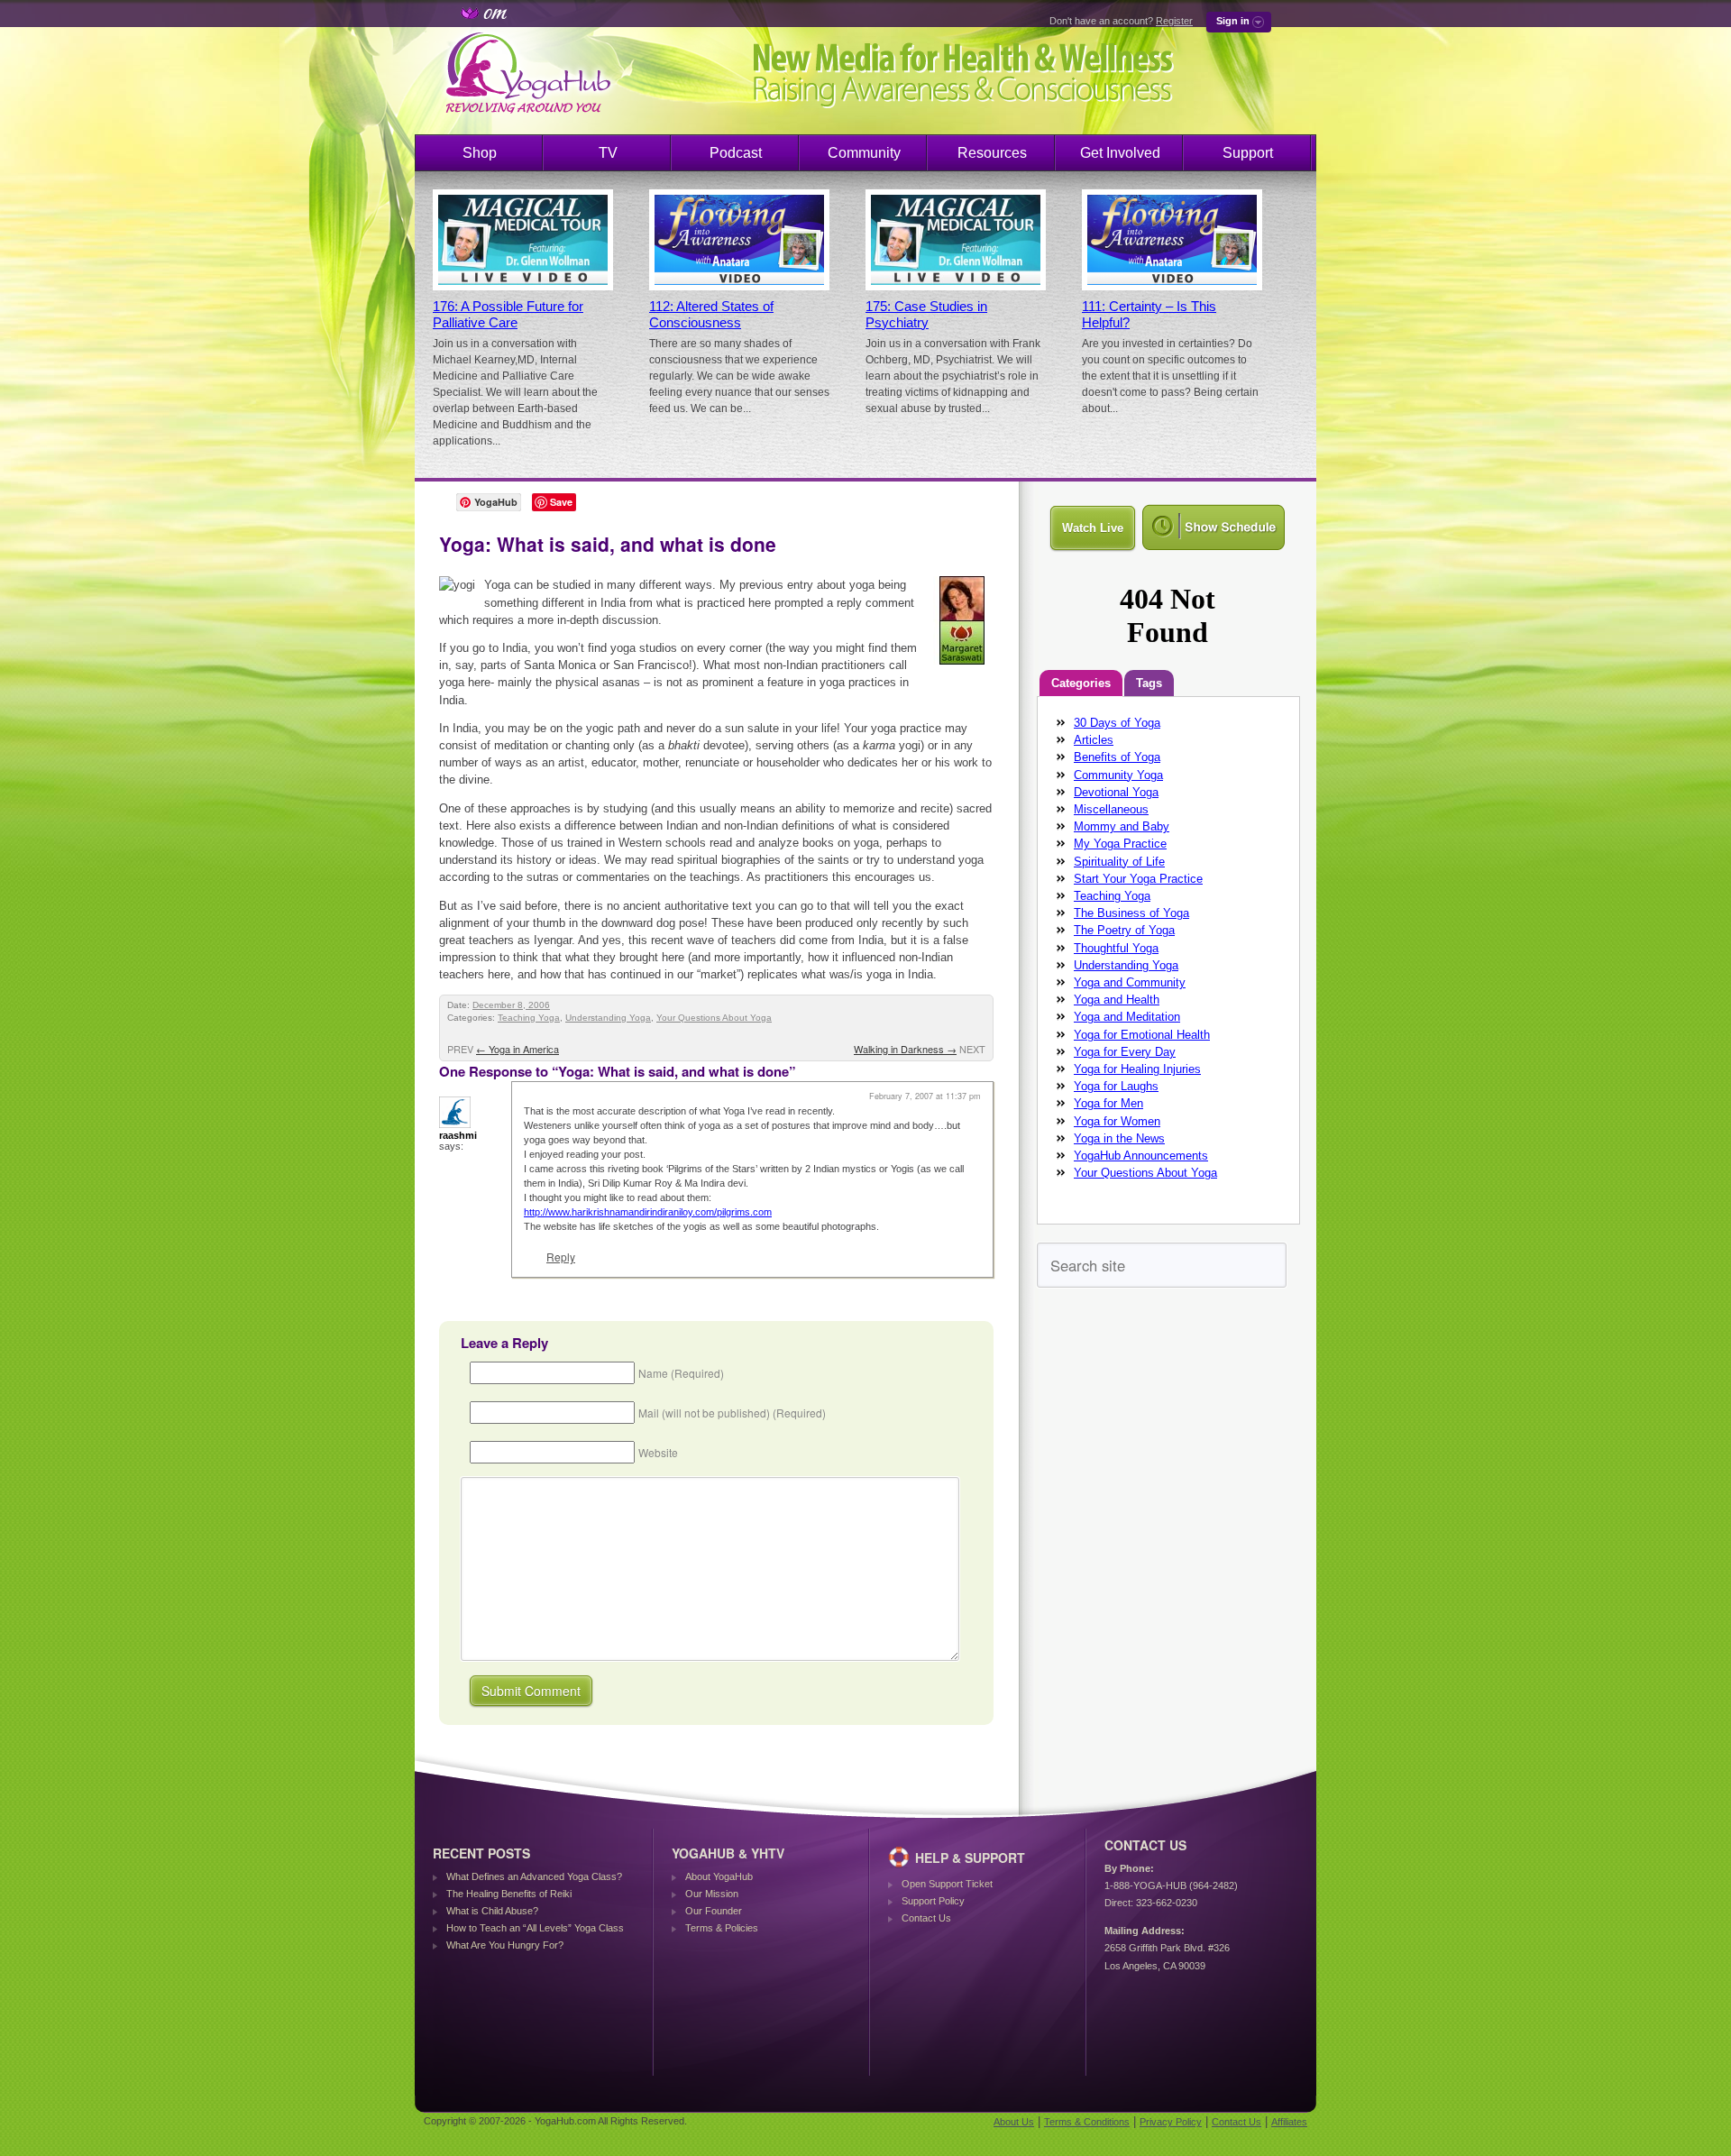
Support (1248, 153)
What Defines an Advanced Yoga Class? (534, 1876)
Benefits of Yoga (1117, 757)
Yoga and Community (1130, 982)
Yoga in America (517, 1049)
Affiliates (1289, 2122)
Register (1174, 21)
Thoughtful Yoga (1116, 948)
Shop (480, 153)
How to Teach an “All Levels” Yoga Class (535, 1928)
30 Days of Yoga (1117, 723)
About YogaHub (719, 1876)
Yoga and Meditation (1127, 1017)
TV (608, 153)
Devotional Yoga (1116, 792)
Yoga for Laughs (1116, 1086)
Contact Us (926, 1918)
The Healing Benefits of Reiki (509, 1894)
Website (658, 1452)
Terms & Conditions (1087, 2122)
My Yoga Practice (1120, 844)
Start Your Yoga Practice (1138, 879)
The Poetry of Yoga (1124, 930)
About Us (1014, 2122)
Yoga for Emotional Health (1142, 1035)
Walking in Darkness (905, 1049)
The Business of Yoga (1131, 913)
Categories (1081, 683)
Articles (1094, 740)
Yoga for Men (1108, 1103)
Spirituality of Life (1119, 862)
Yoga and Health (1117, 1000)
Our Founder (714, 1911)
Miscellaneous (1111, 809)
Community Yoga (1118, 775)
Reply (561, 1257)
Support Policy (933, 1901)
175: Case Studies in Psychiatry (926, 315)
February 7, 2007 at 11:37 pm (925, 1096)
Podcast (736, 153)
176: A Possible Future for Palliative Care (508, 315)
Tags (1149, 683)
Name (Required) (681, 1373)
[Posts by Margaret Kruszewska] (963, 668)
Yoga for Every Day (1125, 1052)
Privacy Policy (1171, 2122)
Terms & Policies (722, 1928)
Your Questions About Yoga (714, 1018)
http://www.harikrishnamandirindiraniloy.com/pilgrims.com (648, 1212)
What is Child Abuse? (492, 1911)
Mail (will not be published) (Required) (732, 1413)
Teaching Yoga (529, 1018)
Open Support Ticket (947, 1884)
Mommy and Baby (1122, 826)
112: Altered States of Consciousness (711, 315)
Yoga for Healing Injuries (1137, 1069)
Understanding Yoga (608, 1018)
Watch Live (1093, 528)
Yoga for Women (1117, 1121)
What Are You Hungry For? (505, 1945)
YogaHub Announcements (1141, 1156)
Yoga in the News (1119, 1138)
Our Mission (712, 1894)
